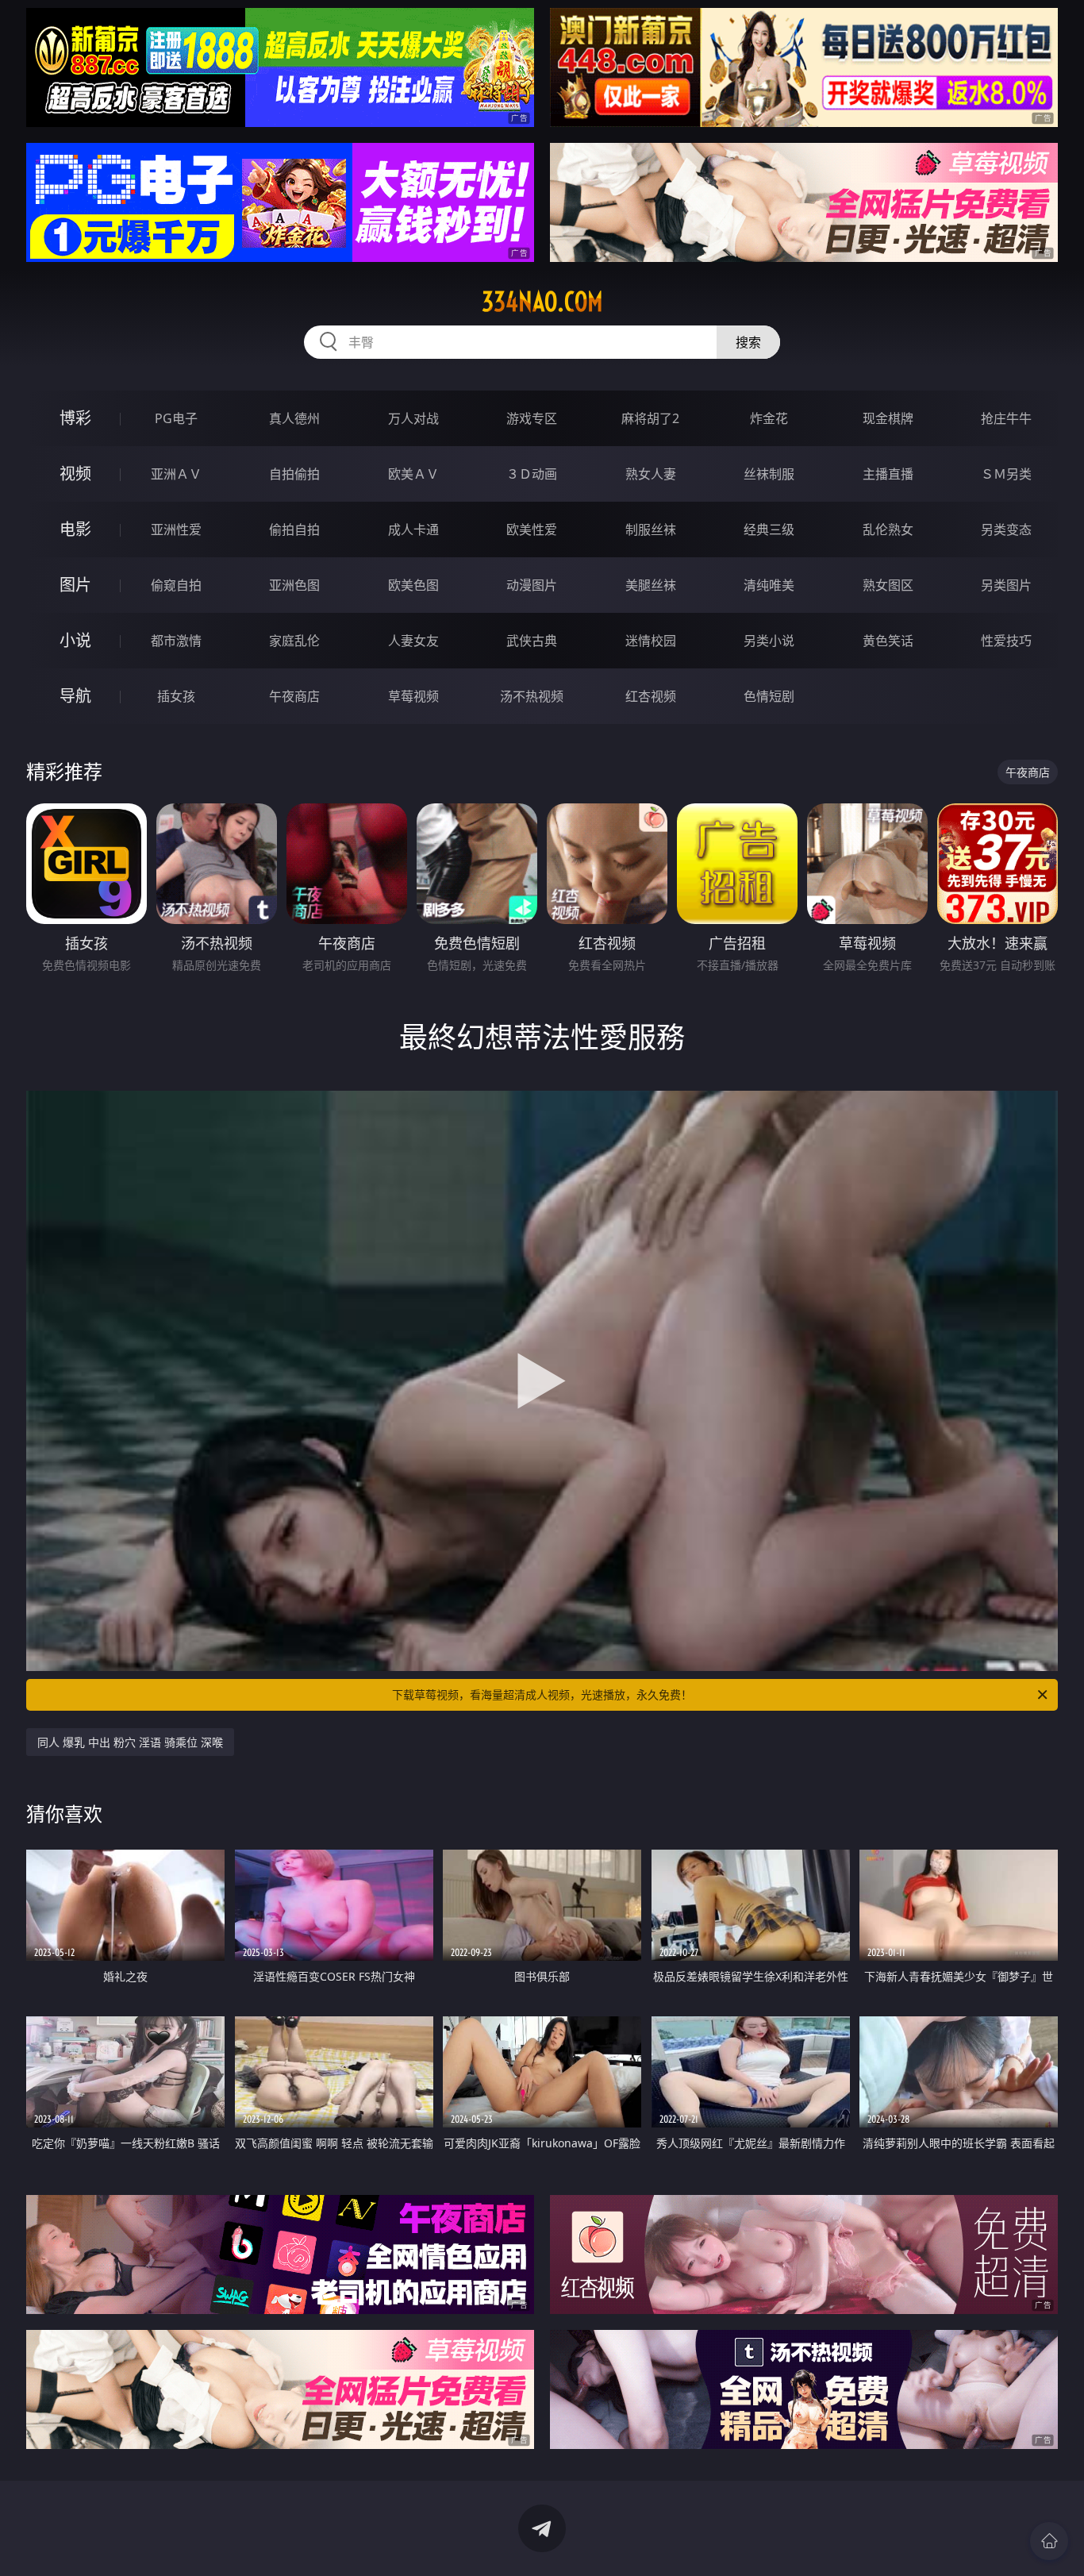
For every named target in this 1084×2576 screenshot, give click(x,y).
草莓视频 (413, 696)
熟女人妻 (651, 474)
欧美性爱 (532, 529)
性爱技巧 (1006, 641)
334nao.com (542, 302)
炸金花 (769, 418)
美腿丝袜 (651, 585)
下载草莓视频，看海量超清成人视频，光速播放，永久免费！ (542, 1694)
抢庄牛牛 (1006, 418)
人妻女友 (413, 641)
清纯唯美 (769, 585)
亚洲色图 (294, 585)
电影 (75, 529)
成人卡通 (413, 529)
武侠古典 (532, 641)
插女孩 (176, 696)
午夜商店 (294, 696)
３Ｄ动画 (532, 474)
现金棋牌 (888, 418)
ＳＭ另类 (1006, 474)
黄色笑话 (888, 641)
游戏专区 (532, 418)
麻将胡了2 (650, 418)
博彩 (75, 418)
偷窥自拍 (176, 585)
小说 (75, 640)
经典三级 (769, 529)
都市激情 (176, 641)
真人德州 (294, 418)
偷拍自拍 (294, 529)
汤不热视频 (532, 696)
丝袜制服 (769, 474)
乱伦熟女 (888, 529)
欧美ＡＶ (413, 474)
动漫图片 (532, 585)
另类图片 (1006, 585)
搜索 (748, 342)
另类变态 (1006, 529)
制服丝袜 (651, 529)
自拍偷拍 (294, 474)
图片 (75, 585)
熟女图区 (888, 585)
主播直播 (888, 474)
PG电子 (176, 418)
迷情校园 (651, 641)
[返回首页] (1049, 2541)
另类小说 (769, 641)
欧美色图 (413, 585)
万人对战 (413, 418)
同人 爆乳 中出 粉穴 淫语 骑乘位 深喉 (130, 1742)
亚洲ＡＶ (176, 474)
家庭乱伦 (294, 641)
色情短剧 (769, 696)
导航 (75, 696)
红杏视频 (651, 696)
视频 (75, 474)
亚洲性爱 (176, 529)
